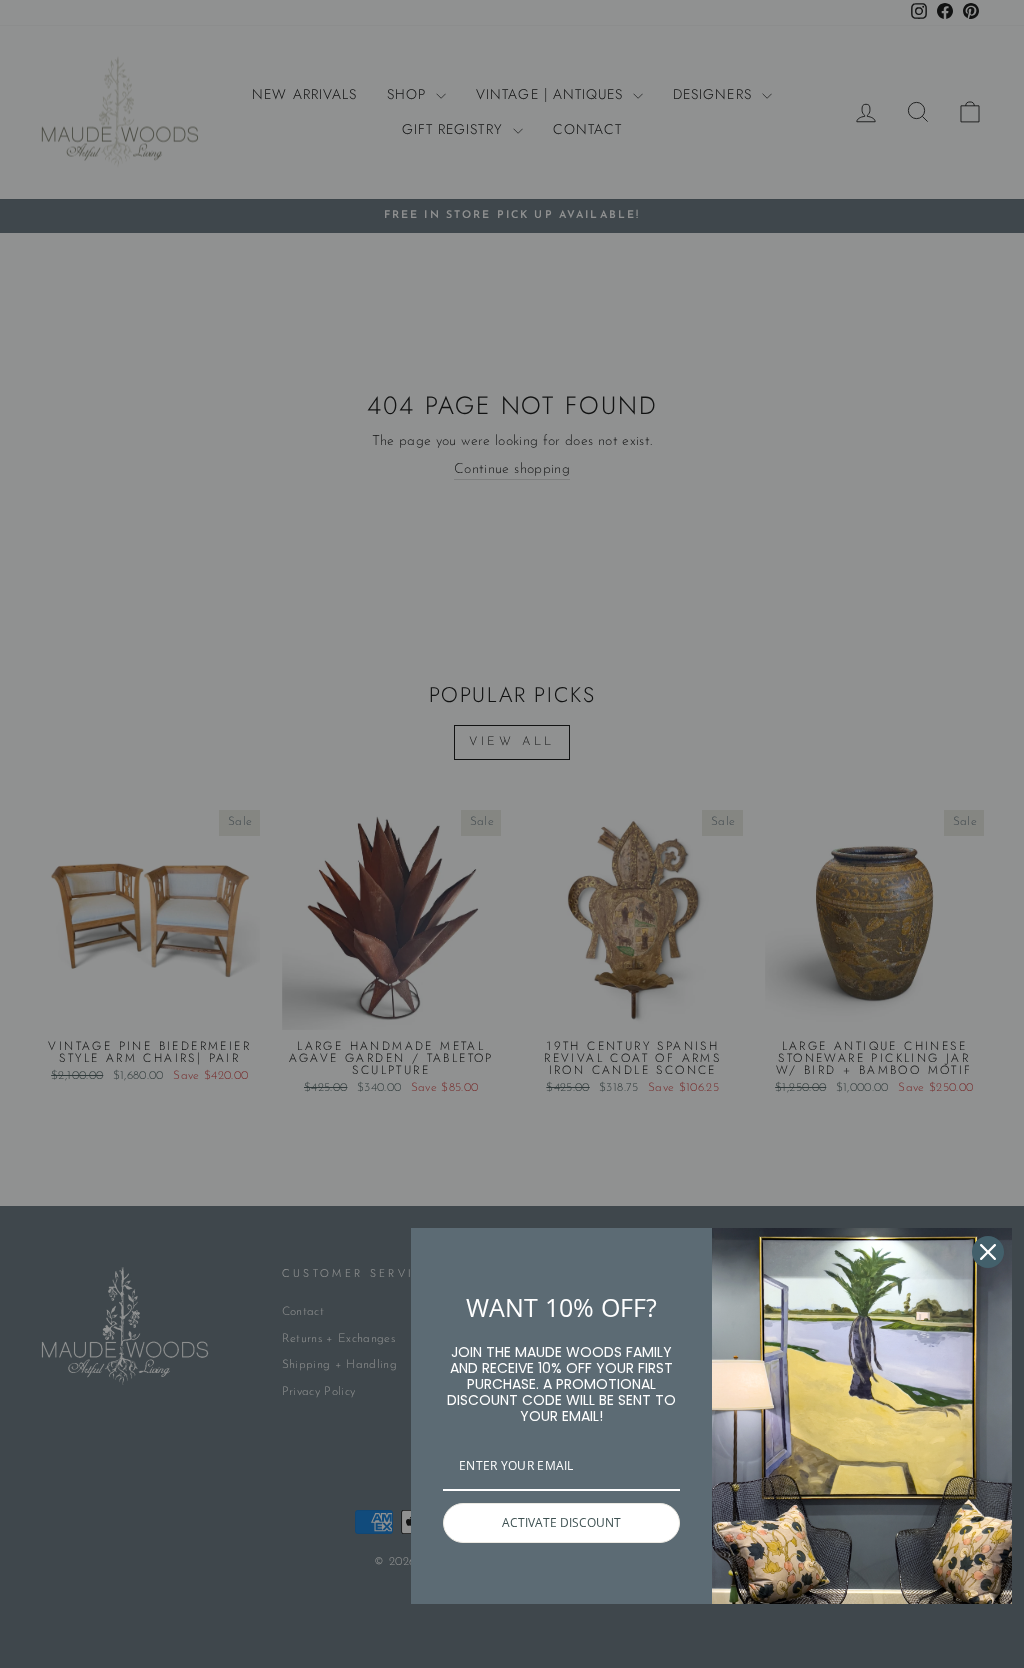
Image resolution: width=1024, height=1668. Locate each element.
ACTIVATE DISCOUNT (561, 1522)
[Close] (988, 1252)
